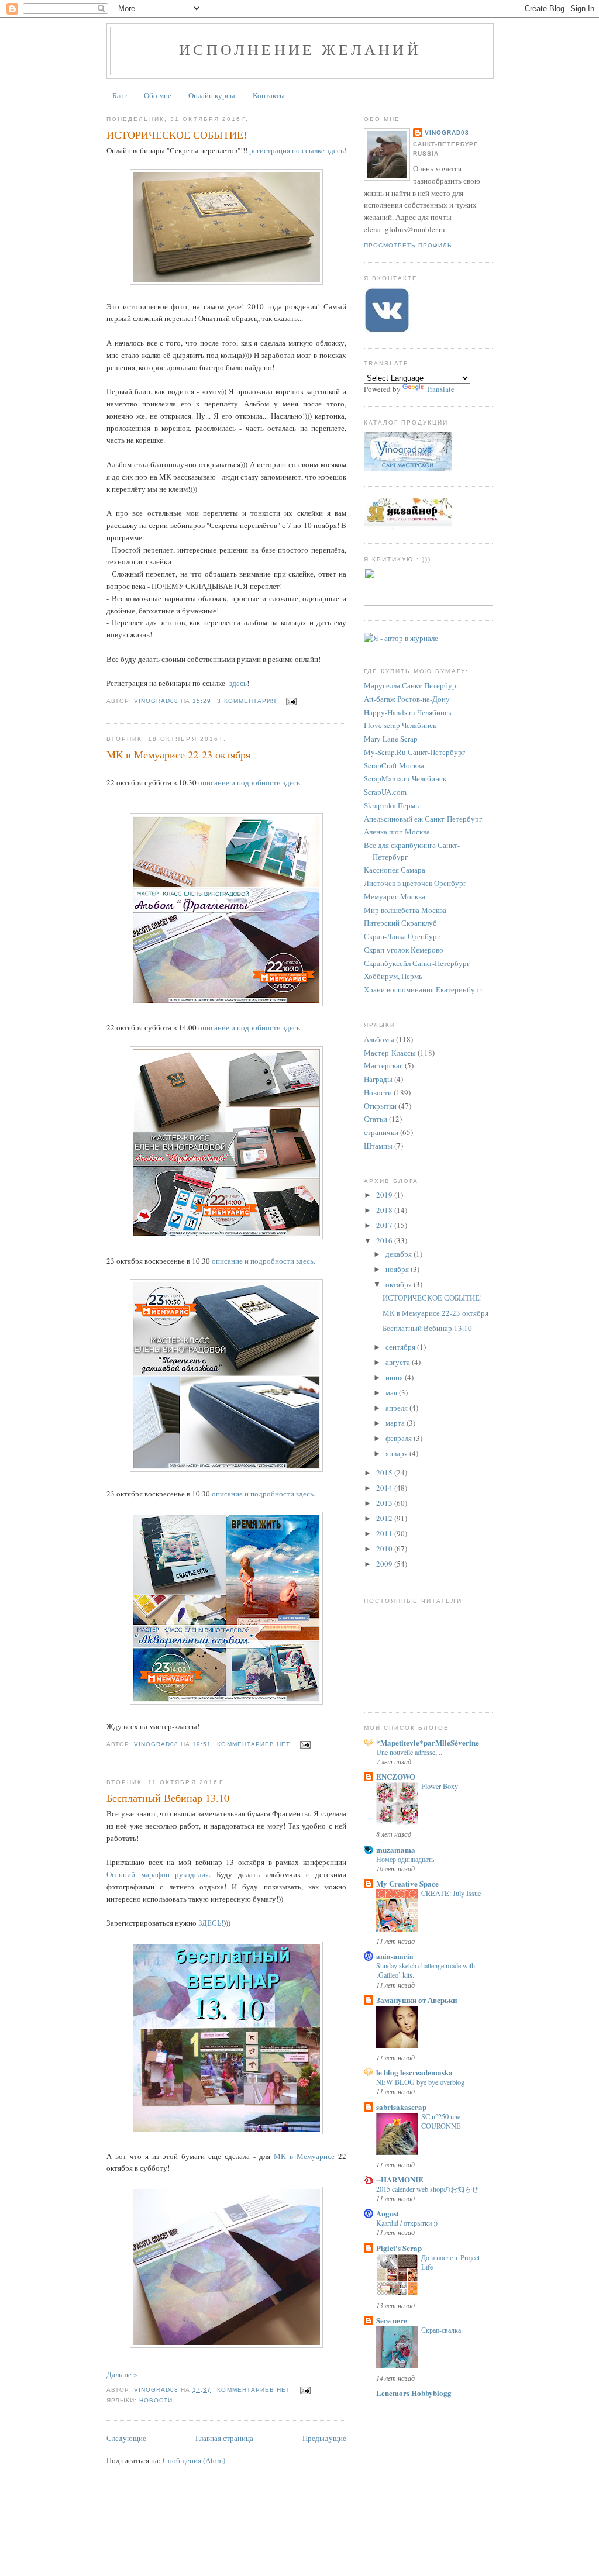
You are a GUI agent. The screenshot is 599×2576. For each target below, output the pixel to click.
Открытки (380, 1106)
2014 (385, 1488)
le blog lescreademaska (414, 2072)
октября (400, 1284)
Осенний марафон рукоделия (158, 1874)
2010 (385, 1549)
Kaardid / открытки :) (407, 2223)
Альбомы (379, 1039)
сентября (401, 1347)
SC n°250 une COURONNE (441, 2121)
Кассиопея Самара (395, 870)
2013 (385, 1503)
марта (396, 1423)
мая (392, 1392)
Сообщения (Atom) (194, 2460)
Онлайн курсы (212, 95)
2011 (385, 1533)
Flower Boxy (440, 1786)
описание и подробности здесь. (250, 1027)
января (397, 1453)
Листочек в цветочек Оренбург (415, 883)
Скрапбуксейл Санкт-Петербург (417, 963)
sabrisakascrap (401, 2107)
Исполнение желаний (300, 49)
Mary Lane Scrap (391, 739)
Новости (156, 2400)
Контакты (269, 95)
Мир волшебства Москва (405, 910)
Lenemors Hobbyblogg (414, 2393)
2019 (385, 1195)
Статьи (376, 1119)
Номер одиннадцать (405, 1859)
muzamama (396, 1849)
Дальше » (122, 2374)
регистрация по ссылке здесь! (298, 150)
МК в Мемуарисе (306, 2156)
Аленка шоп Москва (397, 832)
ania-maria (395, 1956)
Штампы (378, 1146)
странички (381, 1132)
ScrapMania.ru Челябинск (405, 778)
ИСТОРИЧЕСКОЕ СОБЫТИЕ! (177, 135)
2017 (385, 1225)
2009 (385, 1564)
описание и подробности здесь (249, 782)
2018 (385, 1210)
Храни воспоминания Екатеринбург (423, 989)
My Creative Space (407, 1883)
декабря (400, 1254)
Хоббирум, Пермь (393, 976)
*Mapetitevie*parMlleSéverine (428, 1742)
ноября (398, 1269)
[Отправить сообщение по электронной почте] (291, 701)
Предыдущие (324, 2438)
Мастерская (383, 1065)
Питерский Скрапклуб (400, 923)
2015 (385, 1473)
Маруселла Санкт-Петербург (412, 685)
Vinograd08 (447, 132)
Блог (120, 95)
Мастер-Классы (390, 1053)
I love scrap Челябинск (400, 725)
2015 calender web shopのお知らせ (427, 2189)
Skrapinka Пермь (391, 805)
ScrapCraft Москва (394, 765)
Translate (440, 389)
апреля (397, 1408)
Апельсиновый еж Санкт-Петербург (423, 819)
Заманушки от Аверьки (416, 2000)
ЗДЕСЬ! (210, 1923)
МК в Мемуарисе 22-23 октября (178, 754)
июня (395, 1377)
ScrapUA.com (385, 792)
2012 (385, 1518)
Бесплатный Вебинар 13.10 (168, 1798)
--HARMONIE (400, 2179)
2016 (385, 1240)
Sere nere (392, 2320)
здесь (238, 683)
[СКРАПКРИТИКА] (431, 603)
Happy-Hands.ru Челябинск (408, 712)
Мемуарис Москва (395, 896)
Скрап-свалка (441, 2330)
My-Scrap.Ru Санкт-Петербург (414, 752)
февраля (400, 1438)
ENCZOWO (396, 1776)
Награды (378, 1079)
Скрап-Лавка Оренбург (402, 936)
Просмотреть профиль (408, 245)
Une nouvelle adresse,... (409, 1752)
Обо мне (158, 95)
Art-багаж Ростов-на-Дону (407, 699)
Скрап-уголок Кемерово (404, 950)
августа (399, 1362)
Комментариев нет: (256, 1744)
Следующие (126, 2438)
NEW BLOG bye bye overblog (420, 2082)
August (388, 2213)
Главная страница (224, 2438)
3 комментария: (249, 701)
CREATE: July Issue (451, 1893)
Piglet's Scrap (399, 2248)
